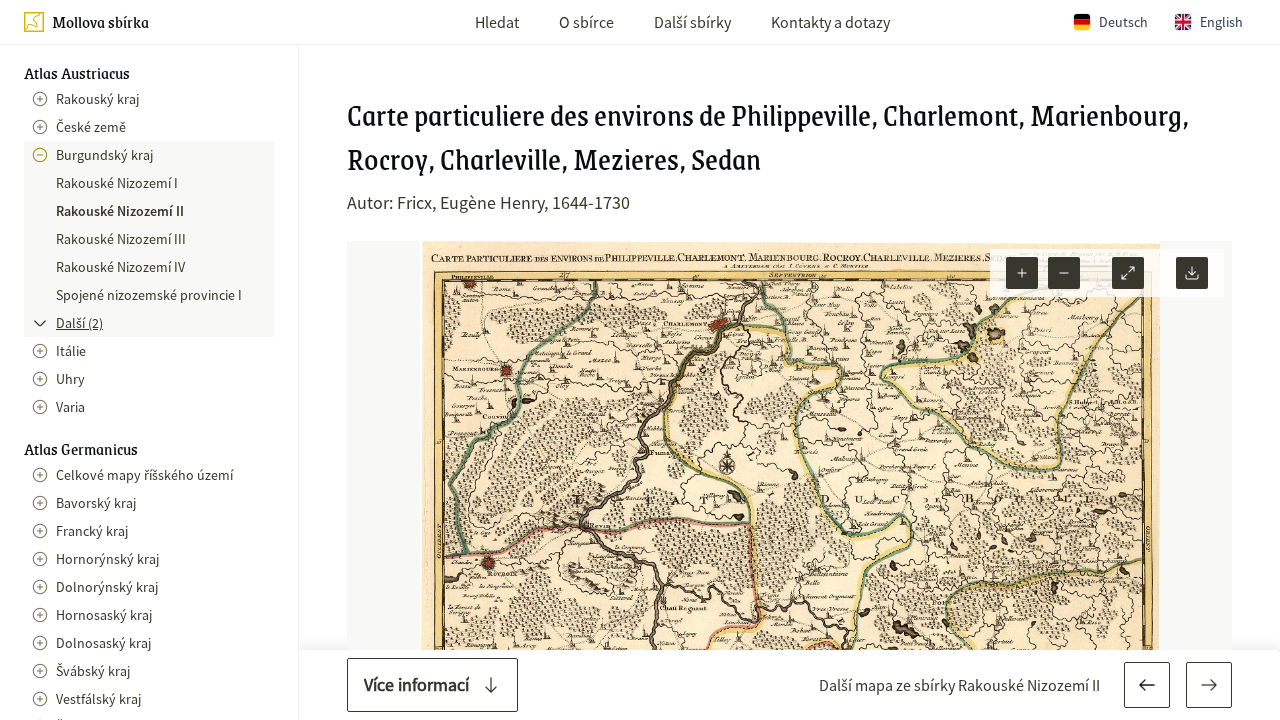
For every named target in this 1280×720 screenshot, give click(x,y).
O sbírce (586, 22)
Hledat (497, 22)
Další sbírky (692, 22)
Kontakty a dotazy (830, 22)
